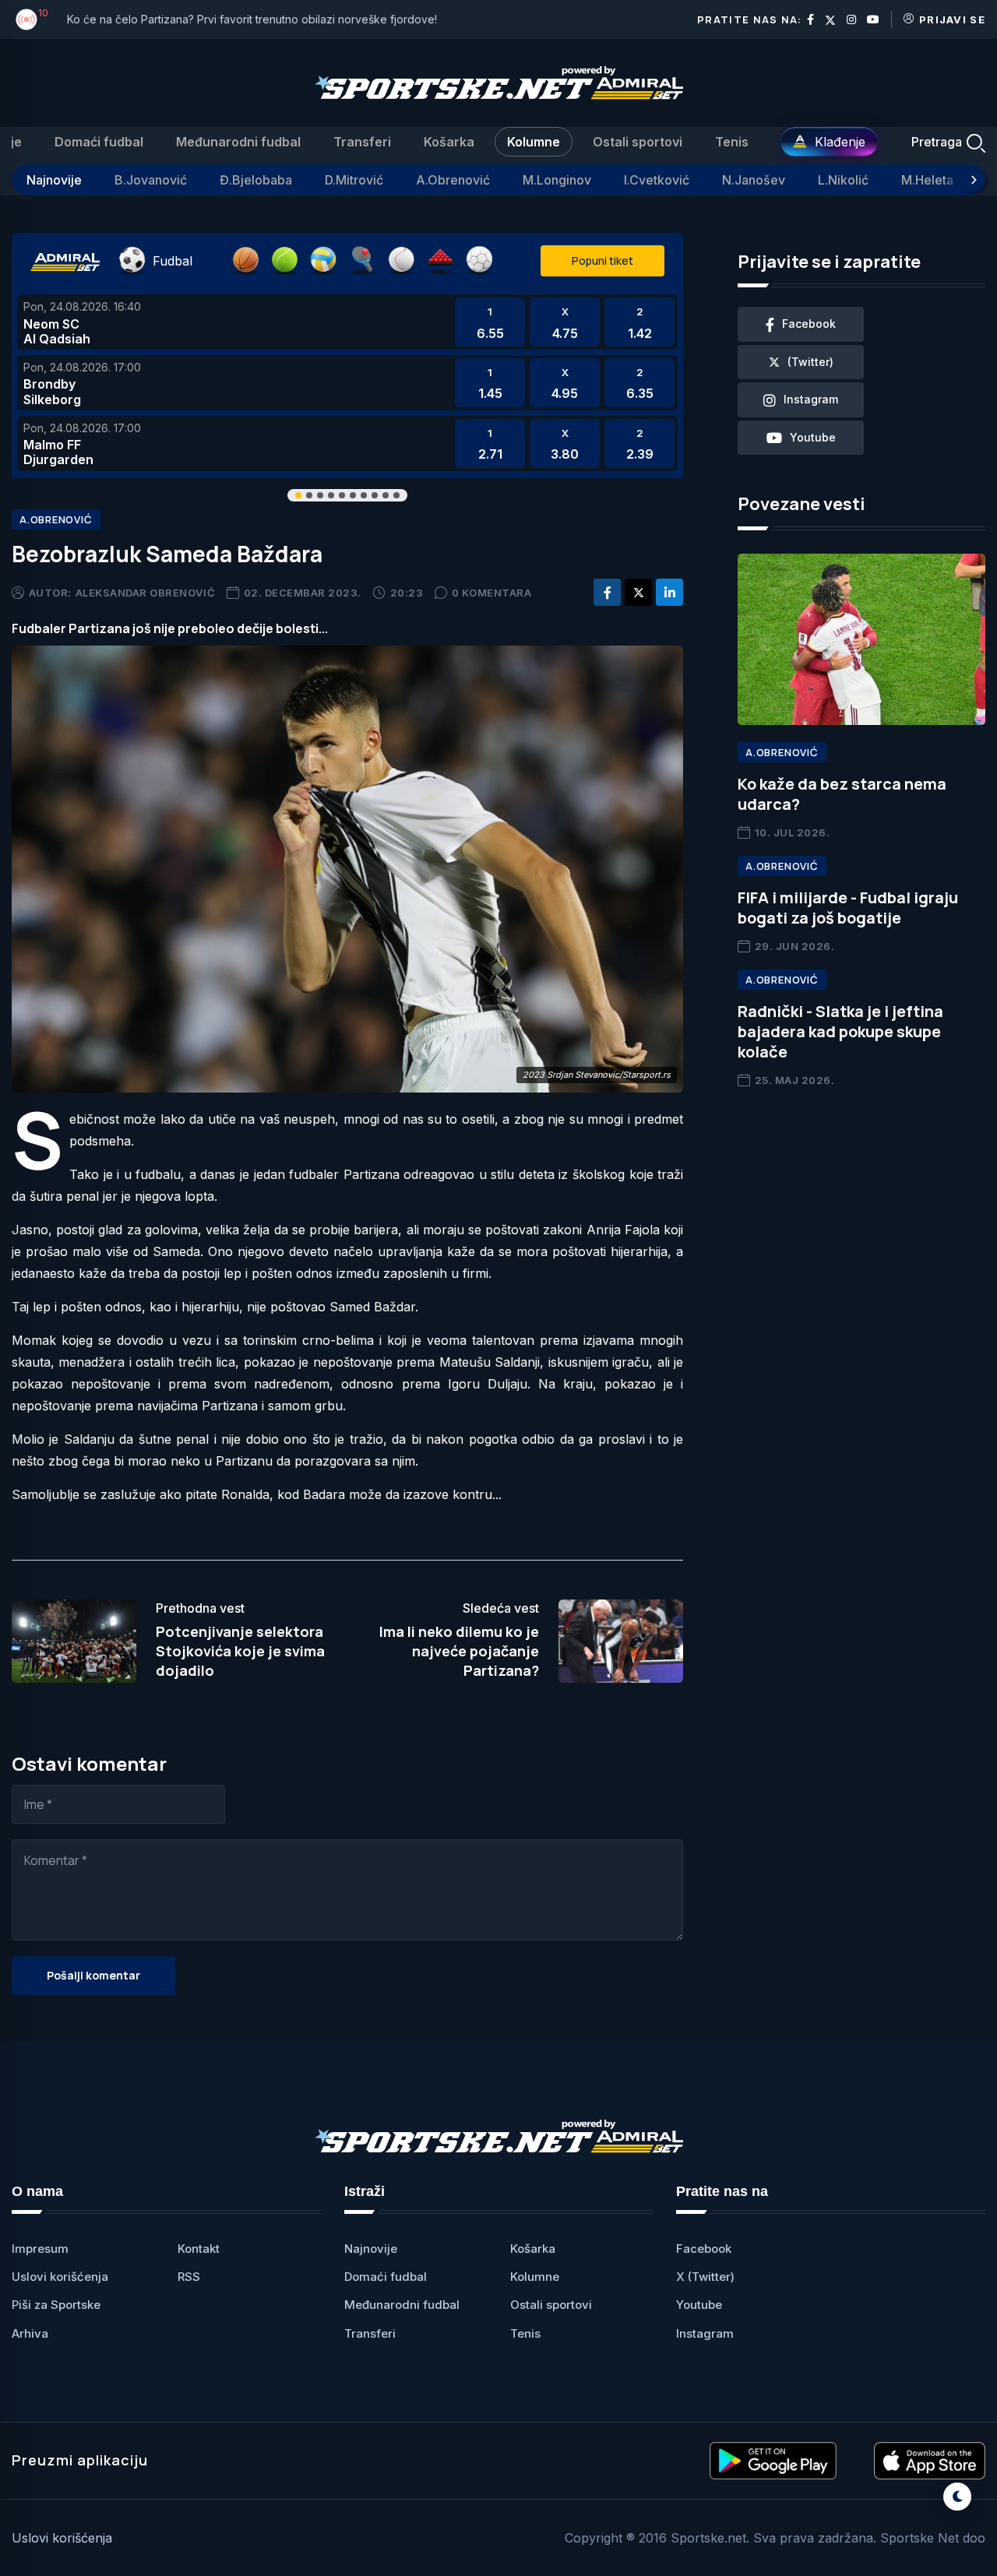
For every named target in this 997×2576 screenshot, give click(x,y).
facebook (809, 324)
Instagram (705, 2333)
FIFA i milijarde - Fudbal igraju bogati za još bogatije (848, 908)
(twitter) (810, 362)
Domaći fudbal (99, 142)
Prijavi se (952, 19)
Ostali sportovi (638, 142)
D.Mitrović (354, 180)
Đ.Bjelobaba (256, 180)
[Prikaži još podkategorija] (974, 180)
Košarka (449, 142)
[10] (26, 19)
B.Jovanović (151, 180)
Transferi (362, 142)
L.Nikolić (843, 180)
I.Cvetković (657, 180)
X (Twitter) (705, 2277)
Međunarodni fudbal (238, 142)
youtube (813, 437)
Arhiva (30, 2333)
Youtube (699, 2305)
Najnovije (54, 180)
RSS (189, 2277)
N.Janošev (754, 180)
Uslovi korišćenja (60, 2277)
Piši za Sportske (56, 2305)
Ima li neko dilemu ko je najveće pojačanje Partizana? (459, 1651)
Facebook (704, 2249)
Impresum (40, 2249)
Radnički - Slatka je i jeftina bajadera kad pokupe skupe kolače (840, 1031)
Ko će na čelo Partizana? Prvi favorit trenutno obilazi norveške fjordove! (252, 19)
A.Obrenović (453, 180)
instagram (811, 399)
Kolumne (534, 142)
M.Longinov (557, 180)
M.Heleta (927, 180)
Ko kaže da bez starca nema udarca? (842, 794)
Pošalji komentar (93, 1975)
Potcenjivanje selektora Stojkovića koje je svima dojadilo (240, 1651)
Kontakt (199, 2249)
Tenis (732, 142)
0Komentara (492, 593)
